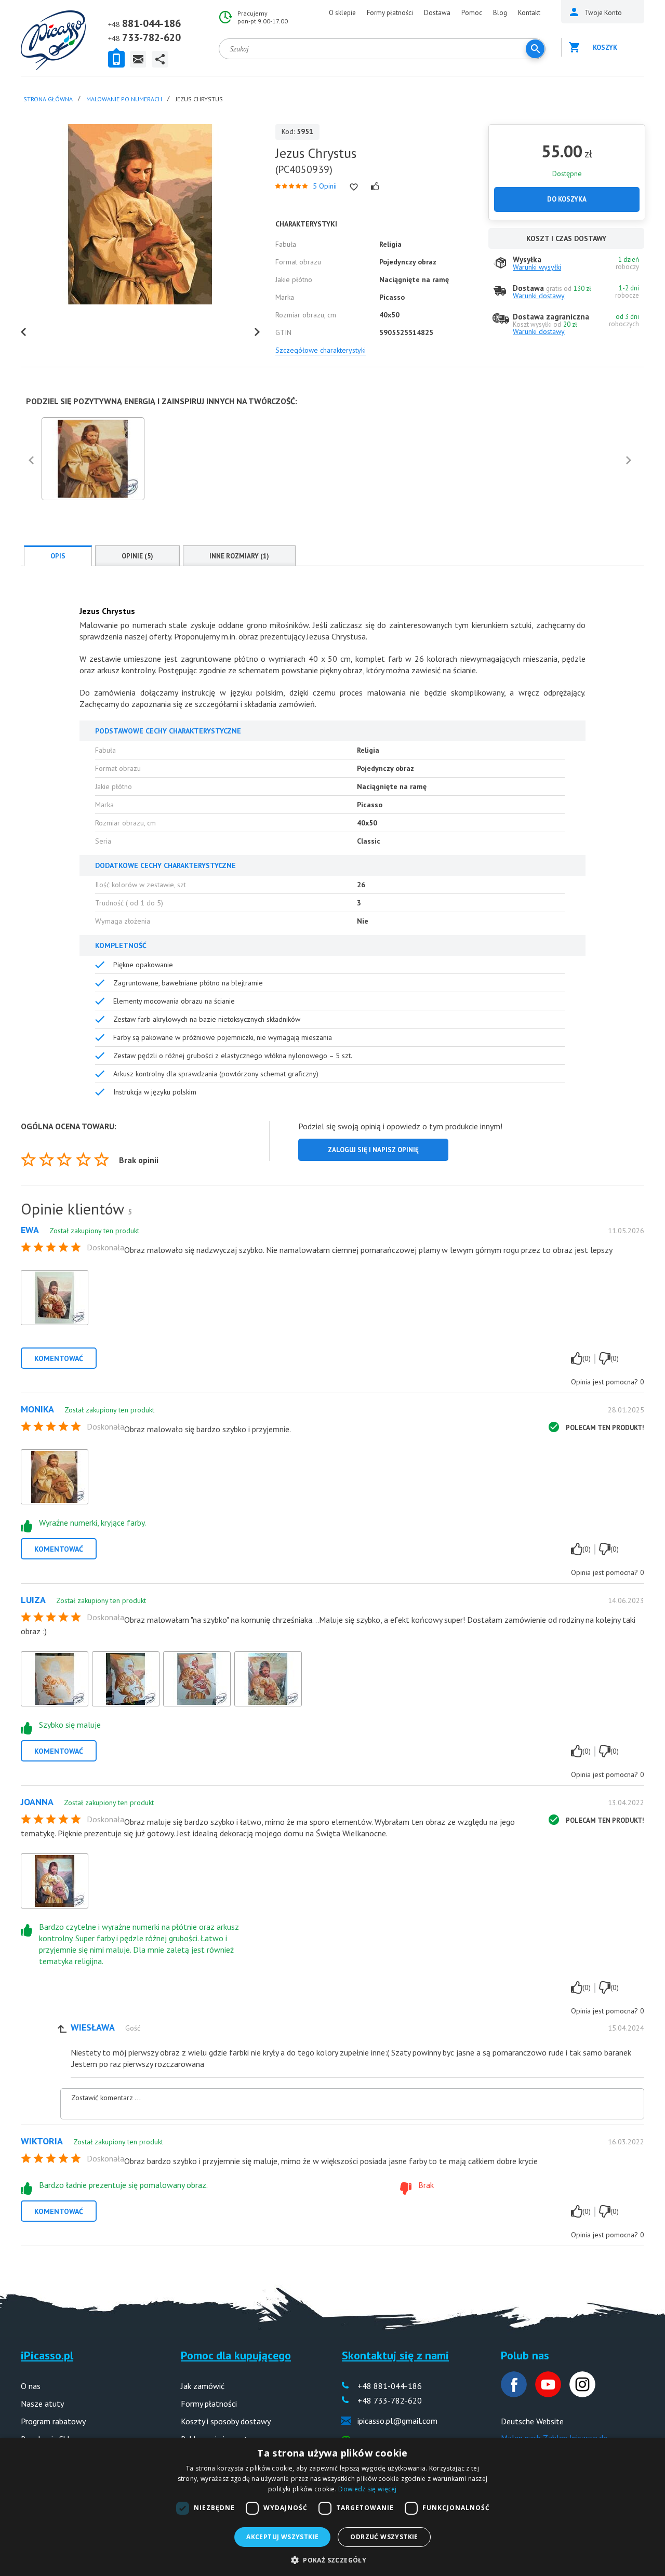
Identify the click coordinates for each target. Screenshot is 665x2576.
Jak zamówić (203, 2386)
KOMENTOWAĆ (59, 1358)
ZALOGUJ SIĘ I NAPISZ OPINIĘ (373, 1150)
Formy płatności (390, 13)
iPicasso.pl (47, 2355)
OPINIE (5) (137, 556)
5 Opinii (325, 186)
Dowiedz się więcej (367, 2489)
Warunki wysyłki (537, 267)
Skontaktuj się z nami (395, 2355)
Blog (500, 13)
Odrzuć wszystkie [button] (384, 2537)
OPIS (58, 556)
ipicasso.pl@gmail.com (397, 2421)
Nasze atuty (42, 2404)
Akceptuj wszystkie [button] (282, 2537)
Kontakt (529, 13)
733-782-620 (151, 37)
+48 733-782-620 (390, 2400)
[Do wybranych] (354, 187)
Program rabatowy (53, 2421)
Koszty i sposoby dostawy (226, 2421)
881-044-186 (151, 23)
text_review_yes (577, 1358)
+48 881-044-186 (390, 2386)
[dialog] (332, 2507)
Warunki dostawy (539, 296)
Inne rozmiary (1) (239, 556)
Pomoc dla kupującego (236, 2355)
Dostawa (437, 13)
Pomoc (472, 13)
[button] (332, 2559)
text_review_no (605, 1358)
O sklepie (342, 13)
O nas (31, 2386)
